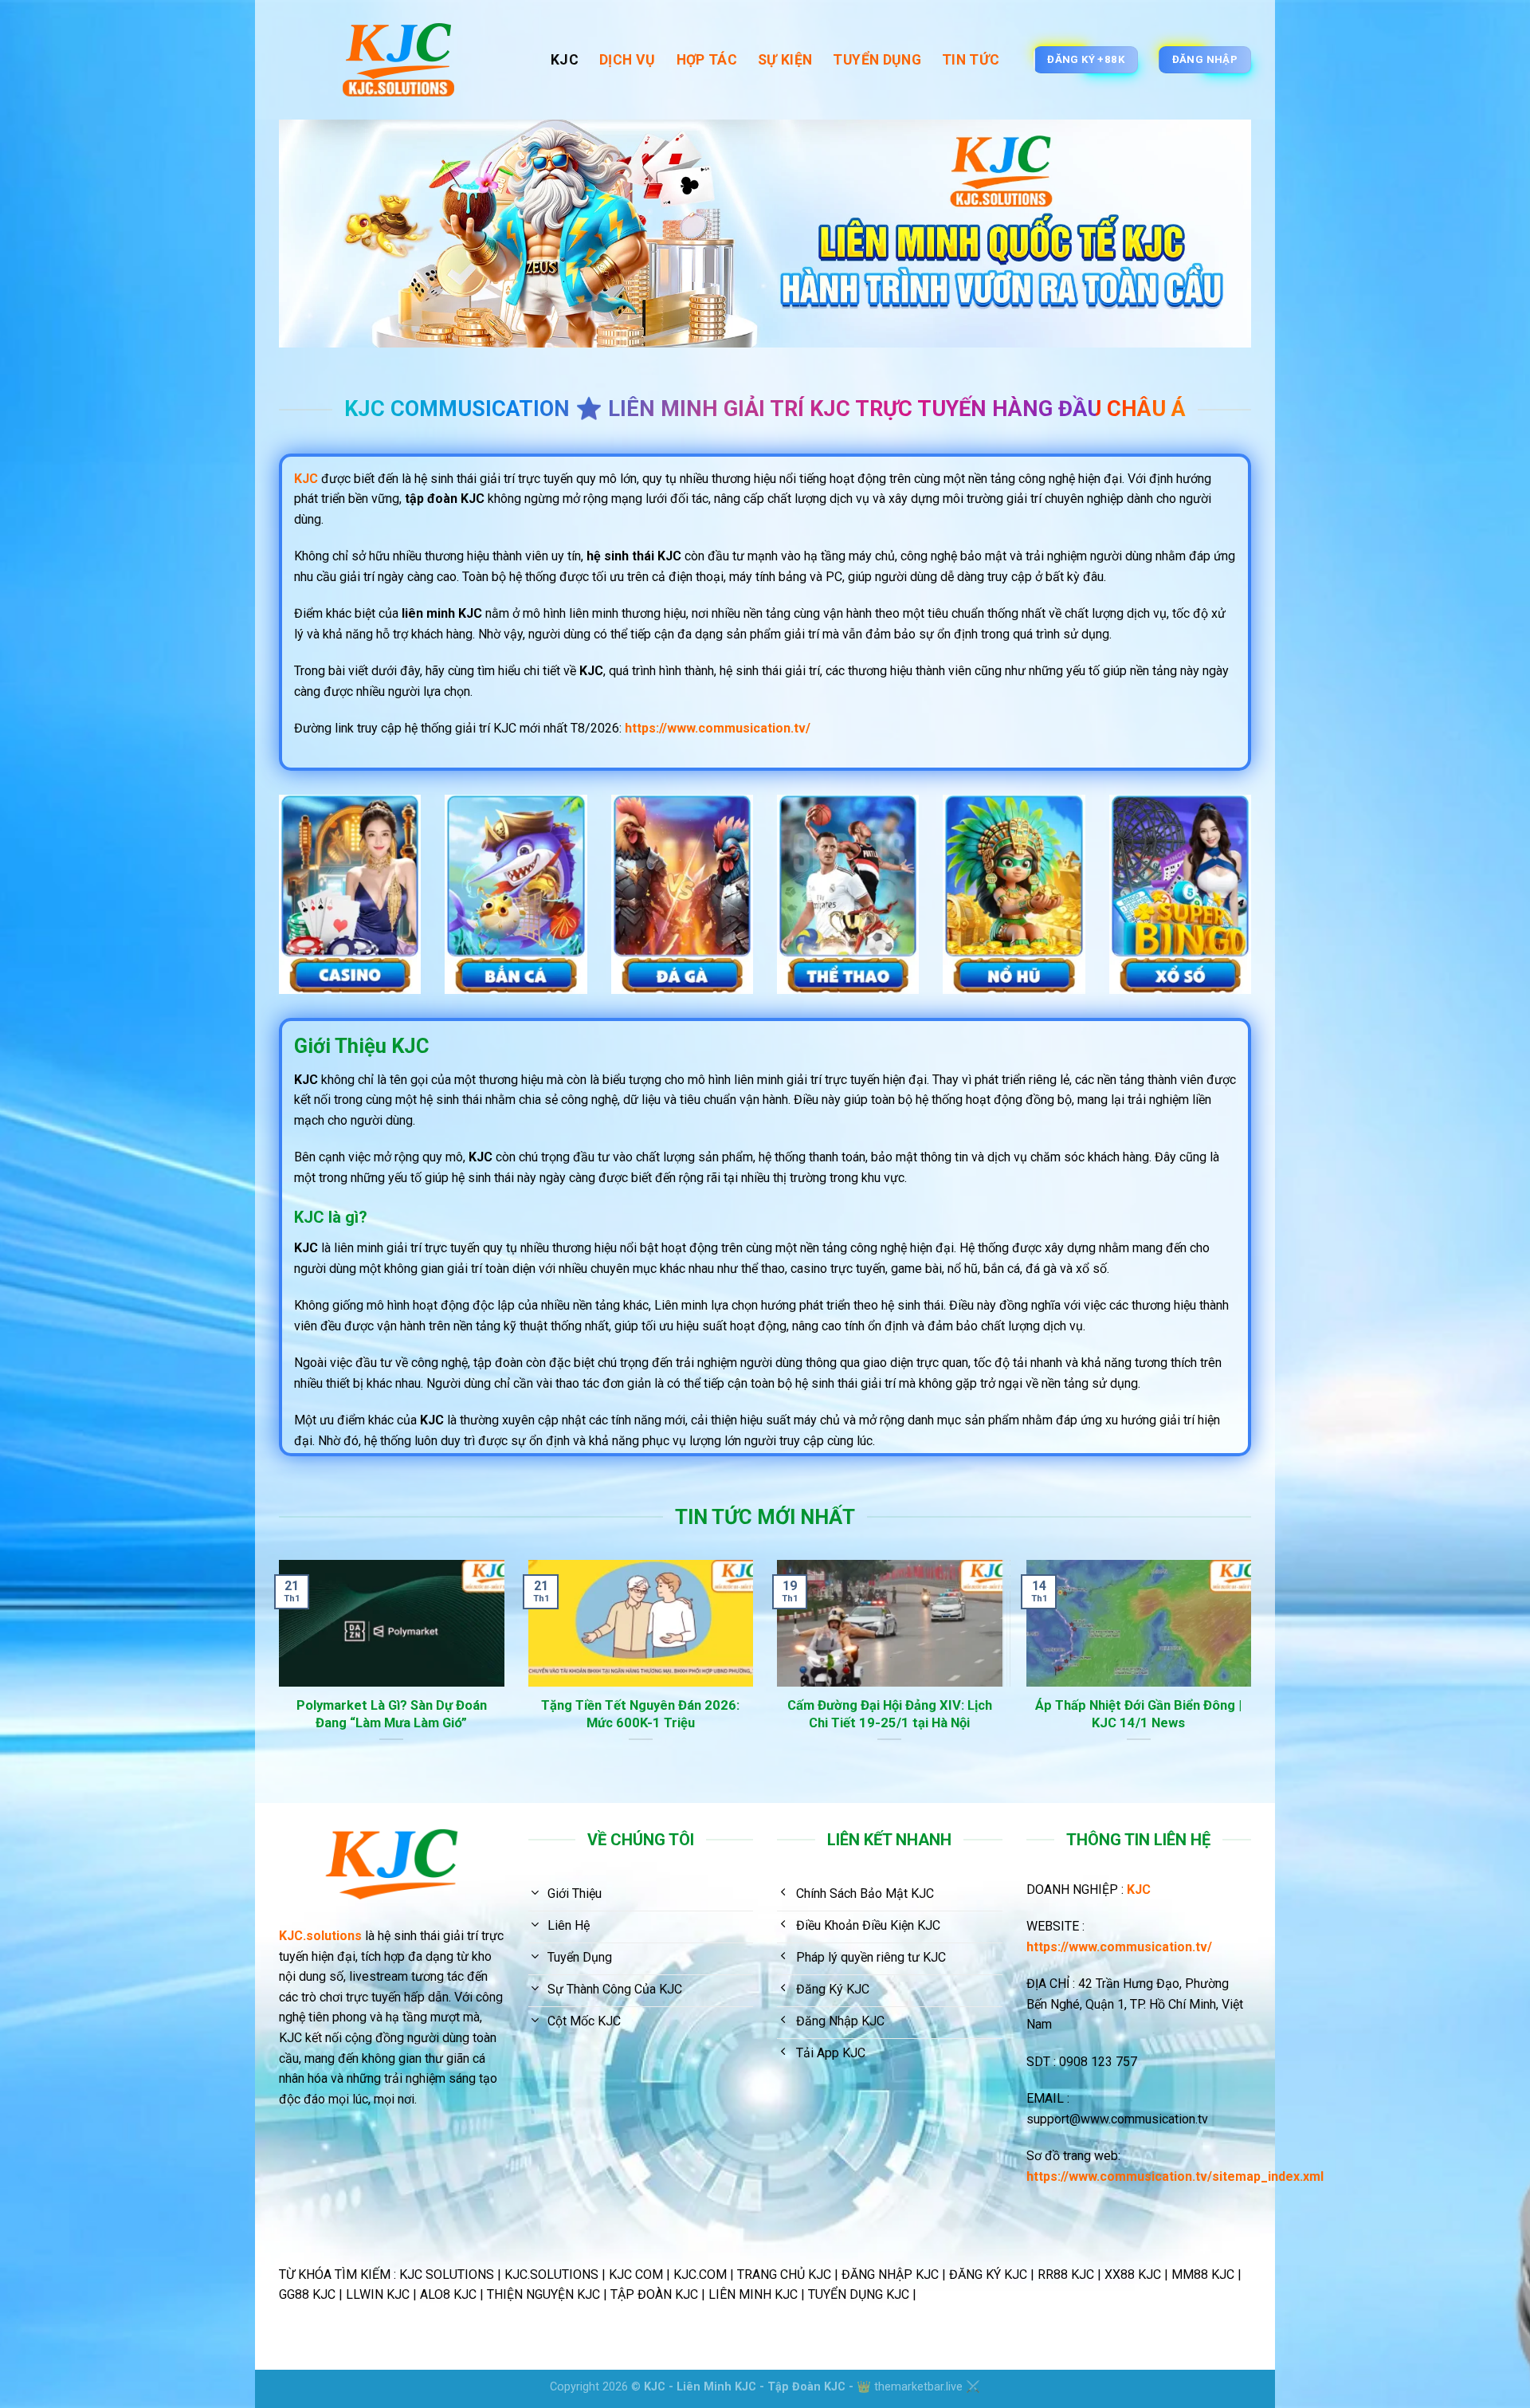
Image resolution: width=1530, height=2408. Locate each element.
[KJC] (403, 60)
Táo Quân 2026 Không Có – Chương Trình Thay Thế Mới (663, 1714)
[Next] (1254, 1680)
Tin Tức (971, 60)
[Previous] (276, 1680)
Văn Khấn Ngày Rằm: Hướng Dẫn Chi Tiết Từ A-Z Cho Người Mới (912, 1714)
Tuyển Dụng (877, 60)
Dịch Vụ (627, 60)
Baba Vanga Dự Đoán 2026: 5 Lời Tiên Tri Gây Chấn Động (1161, 1714)
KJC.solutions (320, 1936)
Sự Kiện (785, 60)
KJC (565, 60)
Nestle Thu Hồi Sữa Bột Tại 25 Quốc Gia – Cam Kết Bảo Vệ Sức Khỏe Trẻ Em (414, 1723)
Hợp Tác (707, 60)
